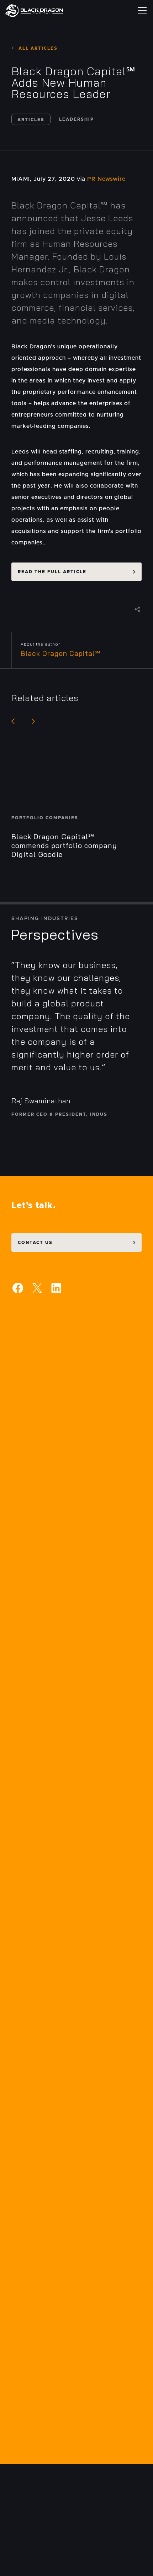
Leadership (76, 119)
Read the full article (52, 572)
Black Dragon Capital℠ (61, 653)
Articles (31, 120)
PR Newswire (106, 179)
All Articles (38, 48)
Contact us (35, 1243)
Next (33, 721)
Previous (13, 721)
